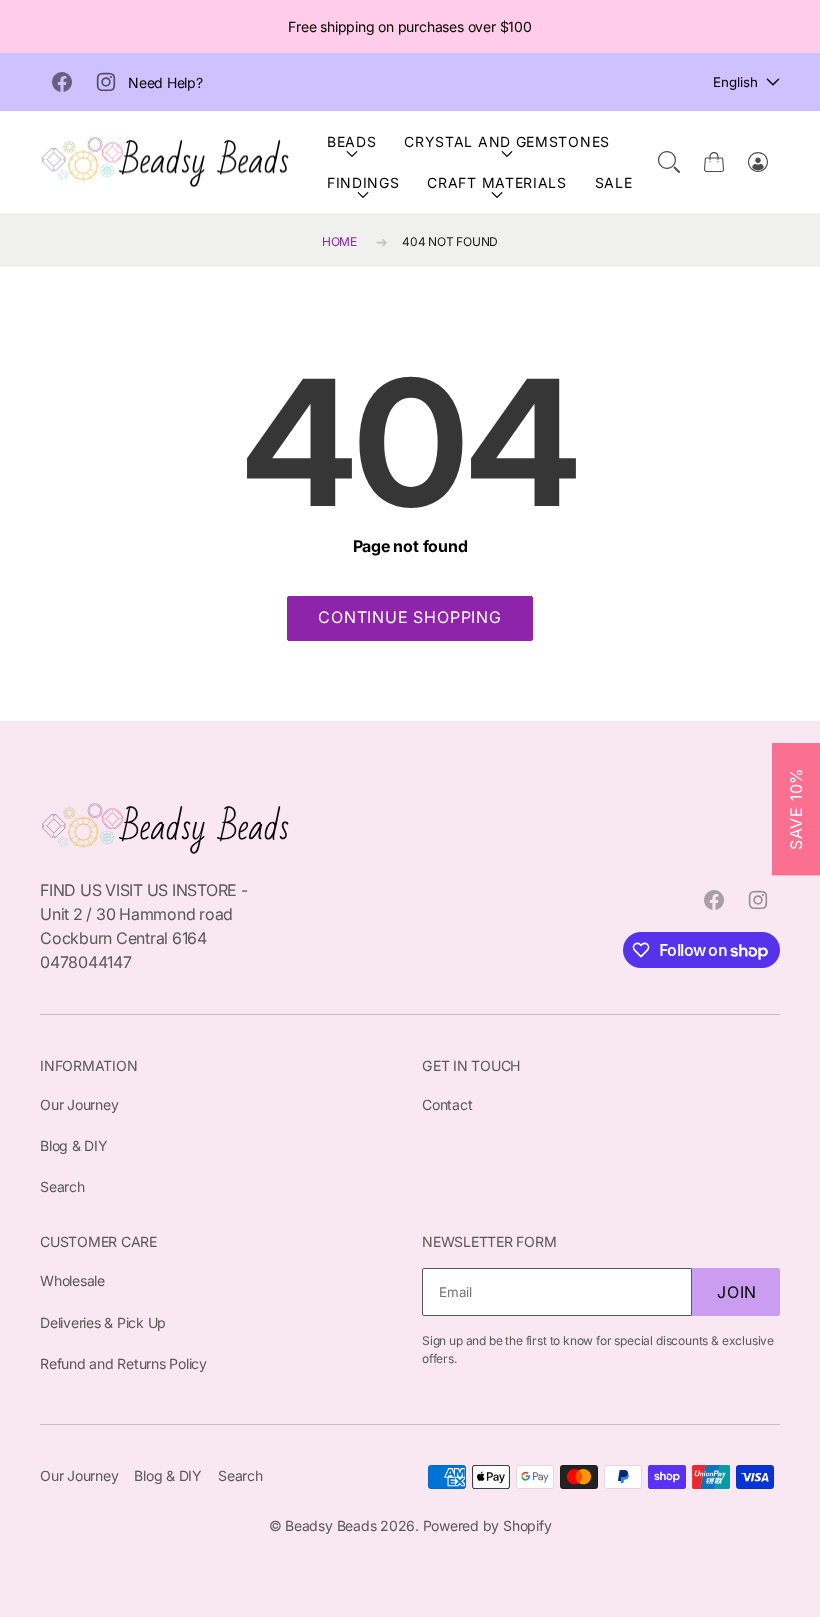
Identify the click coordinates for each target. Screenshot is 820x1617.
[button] (669, 162)
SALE (614, 182)
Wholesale (72, 1280)
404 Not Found (450, 241)
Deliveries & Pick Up (103, 1322)
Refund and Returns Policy (123, 1363)
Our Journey (79, 1104)
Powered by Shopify (487, 1525)
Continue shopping (410, 617)
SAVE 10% (796, 808)
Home (339, 241)
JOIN (737, 1292)
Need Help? (165, 82)
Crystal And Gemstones (507, 141)
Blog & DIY (74, 1145)
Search (62, 1186)
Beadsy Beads (330, 1525)
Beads (352, 141)
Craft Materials (497, 182)
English (735, 82)
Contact (447, 1104)
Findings (363, 182)
